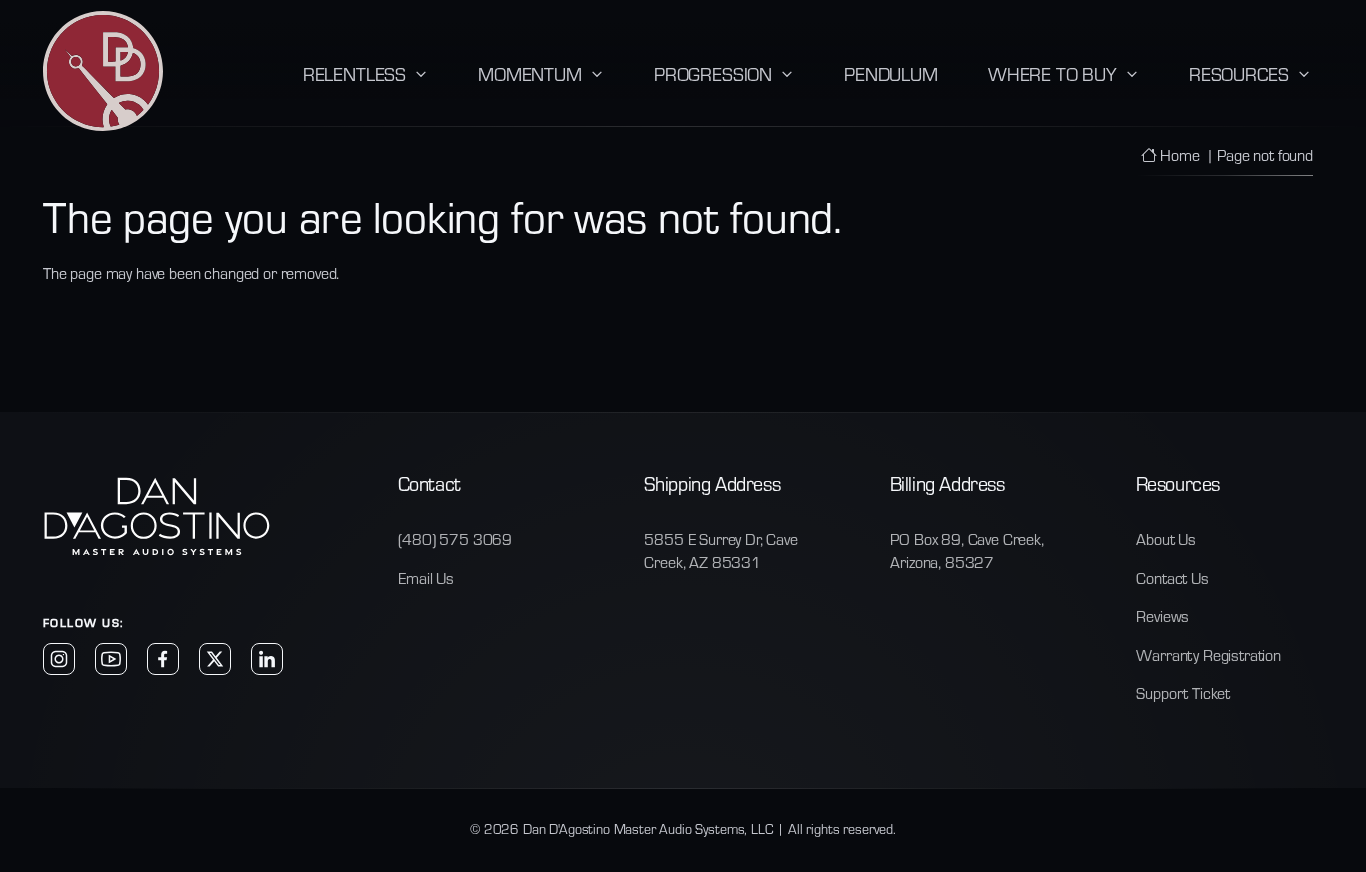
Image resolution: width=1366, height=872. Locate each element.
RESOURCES (1239, 74)
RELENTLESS (354, 74)
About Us (1166, 539)
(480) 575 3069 (455, 539)
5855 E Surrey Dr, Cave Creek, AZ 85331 (720, 550)
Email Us (426, 578)
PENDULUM (891, 74)
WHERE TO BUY (1052, 74)
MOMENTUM (530, 74)
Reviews (1162, 616)
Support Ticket (1183, 693)
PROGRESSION (713, 74)
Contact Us (1172, 578)
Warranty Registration (1208, 655)
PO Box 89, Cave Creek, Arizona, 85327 (966, 550)
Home (1177, 155)
